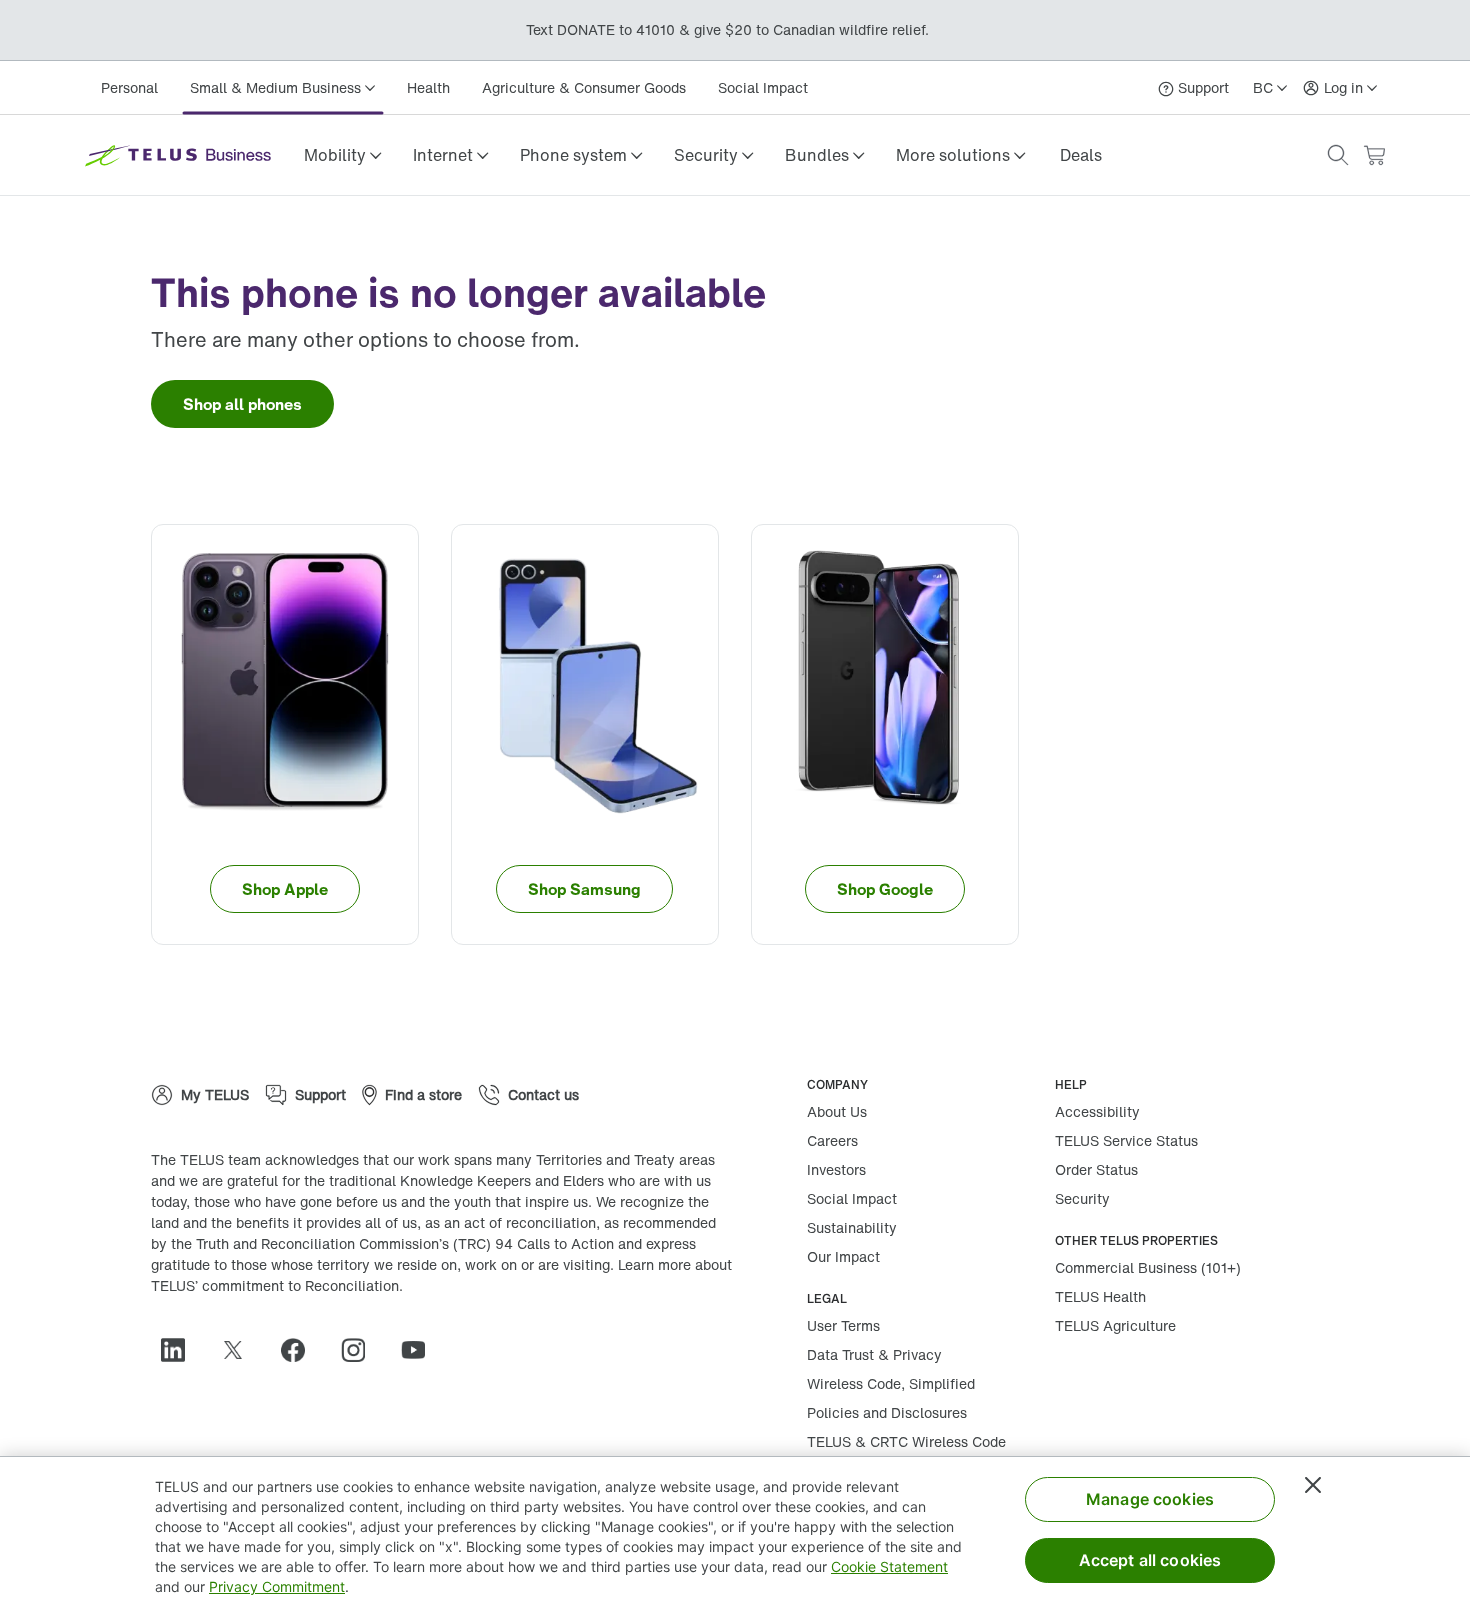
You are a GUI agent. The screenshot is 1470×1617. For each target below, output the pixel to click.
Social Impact (763, 87)
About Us (837, 1111)
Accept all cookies (1150, 1560)
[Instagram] (361, 1350)
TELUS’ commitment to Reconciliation (275, 1285)
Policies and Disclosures (887, 1412)
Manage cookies (1150, 1499)
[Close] (1313, 1485)
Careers (832, 1140)
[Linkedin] (181, 1350)
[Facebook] (301, 1350)
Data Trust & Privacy (874, 1354)
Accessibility (1097, 1111)
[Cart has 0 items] (1374, 155)
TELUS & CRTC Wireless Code (906, 1441)
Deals (1081, 155)
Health (428, 87)
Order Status (1096, 1169)
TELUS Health (1100, 1296)
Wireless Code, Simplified (891, 1383)
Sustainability (852, 1227)
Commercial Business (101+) (1148, 1267)
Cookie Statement (889, 1566)
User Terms (843, 1325)
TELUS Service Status (1126, 1140)
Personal (129, 87)
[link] (1081, 155)
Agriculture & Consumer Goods (584, 87)
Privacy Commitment (277, 1586)
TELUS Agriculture (1115, 1325)
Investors (836, 1169)
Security (1082, 1198)
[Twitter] (241, 1350)
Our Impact (843, 1256)
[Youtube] (421, 1350)
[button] (342, 155)
